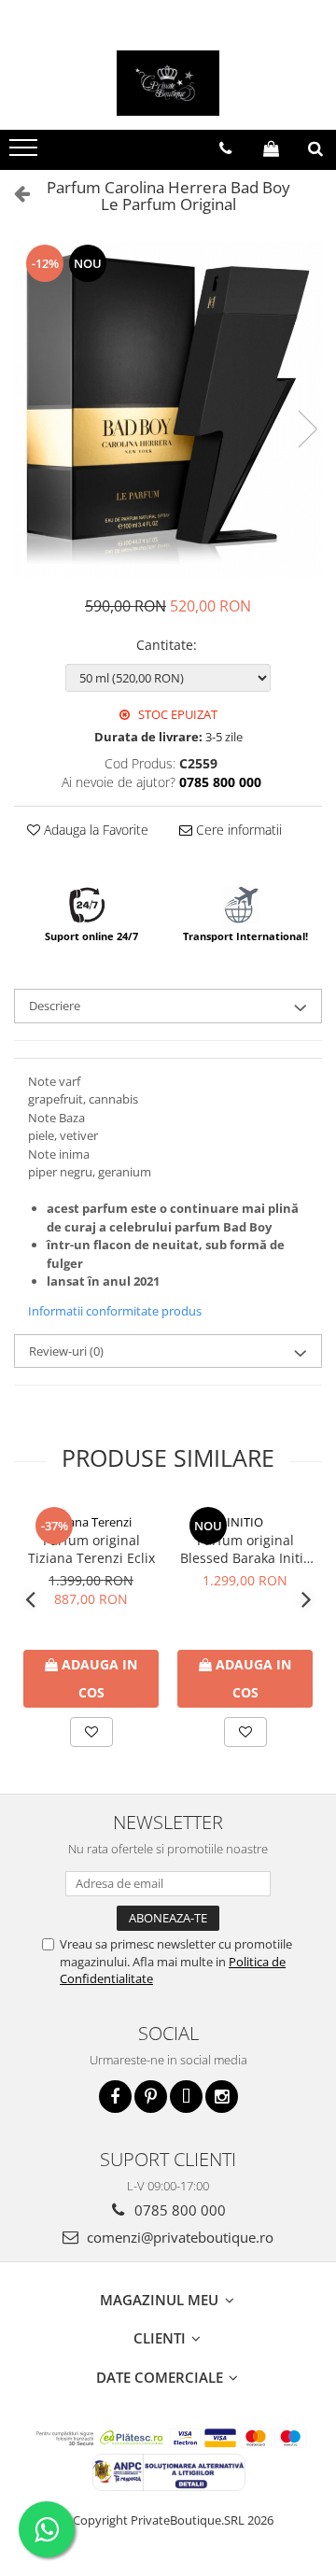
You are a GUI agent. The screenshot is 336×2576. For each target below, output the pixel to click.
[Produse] (26, 153)
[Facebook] (115, 2097)
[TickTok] (186, 2097)
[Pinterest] (151, 2097)
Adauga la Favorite (94, 830)
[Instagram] (222, 2097)
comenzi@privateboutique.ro (178, 2237)
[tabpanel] (168, 409)
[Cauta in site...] (315, 148)
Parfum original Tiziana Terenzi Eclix (91, 1549)
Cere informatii (237, 830)
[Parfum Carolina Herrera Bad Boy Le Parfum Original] (168, 409)
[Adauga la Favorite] (91, 1732)
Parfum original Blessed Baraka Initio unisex (245, 1549)
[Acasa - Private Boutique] (168, 83)
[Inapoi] (14, 193)
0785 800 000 (178, 2210)
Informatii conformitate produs (115, 1311)
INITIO (245, 1522)
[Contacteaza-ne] (225, 148)
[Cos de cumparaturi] (271, 148)
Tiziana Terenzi (91, 1522)
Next (307, 429)
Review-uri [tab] (66, 1351)
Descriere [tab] (55, 1006)
